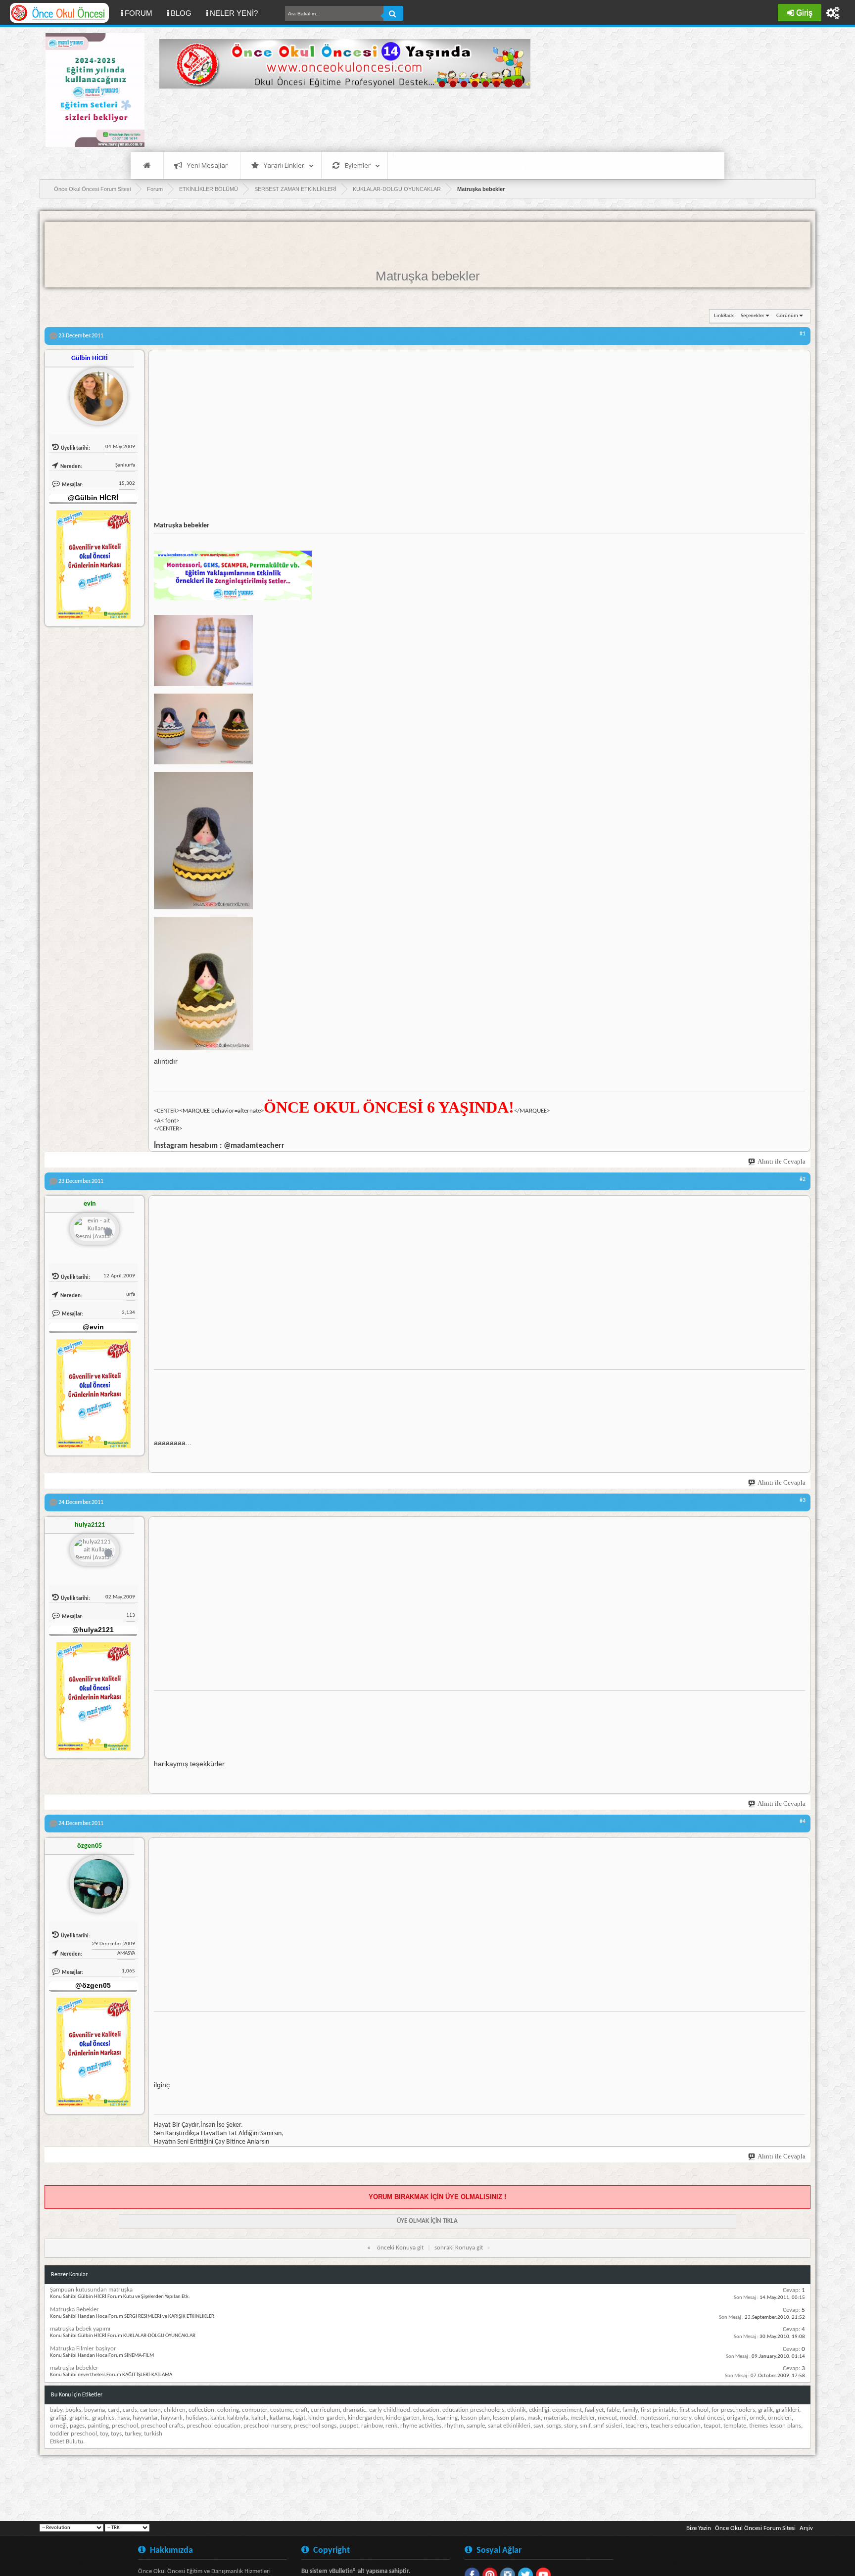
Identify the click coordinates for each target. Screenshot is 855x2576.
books (73, 2410)
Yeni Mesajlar (207, 165)
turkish (153, 2434)
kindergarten (403, 2418)
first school (694, 2410)
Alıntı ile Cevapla (782, 1161)
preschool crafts (162, 2426)
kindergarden (365, 2418)
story (570, 2426)
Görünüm (787, 316)
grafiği (58, 2418)
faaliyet (594, 2410)
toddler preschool (73, 2434)
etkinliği (539, 2410)
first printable (659, 2410)
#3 (803, 1500)
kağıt (299, 2418)
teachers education (676, 2426)
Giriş (804, 13)
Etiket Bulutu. (67, 2442)
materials (556, 2418)
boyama (95, 2410)
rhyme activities (421, 2426)
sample (476, 2426)
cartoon (150, 2410)
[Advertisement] (339, 119)
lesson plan (475, 2418)
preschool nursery (267, 2426)
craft (302, 2410)
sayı (538, 2426)
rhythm (454, 2426)
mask (534, 2418)
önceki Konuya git (400, 2248)
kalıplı (259, 2418)
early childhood (390, 2410)
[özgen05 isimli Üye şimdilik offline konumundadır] (95, 1880)
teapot (712, 2426)
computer (255, 2410)
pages (77, 2426)
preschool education (214, 2426)
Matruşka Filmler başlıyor (83, 2349)
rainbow (372, 2426)
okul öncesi (709, 2418)
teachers (637, 2426)
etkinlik (517, 2410)
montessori (654, 2418)
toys (116, 2434)
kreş (428, 2418)
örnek (757, 2418)
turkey (133, 2434)
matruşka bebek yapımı (80, 2329)
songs (554, 2426)
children (175, 2410)
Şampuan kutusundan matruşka (91, 2290)
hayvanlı (172, 2418)
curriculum (325, 2410)
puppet (349, 2426)
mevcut (607, 2418)
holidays (196, 2418)
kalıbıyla (238, 2418)
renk (391, 2426)
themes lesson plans (775, 2426)
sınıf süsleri (608, 2426)
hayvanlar (145, 2418)
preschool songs (315, 2426)
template (735, 2426)
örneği (58, 2426)
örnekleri (780, 2418)
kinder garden (327, 2418)
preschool (125, 2426)
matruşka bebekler (74, 2368)
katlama (280, 2418)
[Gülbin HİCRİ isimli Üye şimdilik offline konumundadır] (95, 392)
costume (281, 2410)
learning (447, 2418)
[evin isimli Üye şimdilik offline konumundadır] (95, 1230)
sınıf (585, 2426)
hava (123, 2418)
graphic (79, 2418)
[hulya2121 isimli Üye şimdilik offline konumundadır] (95, 1551)
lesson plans (509, 2418)
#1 (803, 334)
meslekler (583, 2418)
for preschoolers (733, 2410)
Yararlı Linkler (284, 165)
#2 (803, 1179)
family (630, 2410)
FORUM (142, 13)
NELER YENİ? (234, 13)
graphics (103, 2418)
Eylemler (358, 165)
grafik (765, 2410)
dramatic (355, 2410)
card (114, 2410)
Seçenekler (753, 316)
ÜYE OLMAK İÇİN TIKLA (427, 2221)
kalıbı (217, 2418)
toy (104, 2434)
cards (130, 2410)
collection (201, 2410)
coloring (228, 2410)
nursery (681, 2418)
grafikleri (787, 2410)
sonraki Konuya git (459, 2248)
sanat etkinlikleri (509, 2426)
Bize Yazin (699, 2528)
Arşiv (806, 2528)
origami (737, 2418)
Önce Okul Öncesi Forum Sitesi (755, 2528)
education (426, 2410)
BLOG (181, 13)
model (628, 2418)
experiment (567, 2410)
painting (98, 2426)
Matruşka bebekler (428, 276)
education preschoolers (473, 2410)
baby (56, 2410)
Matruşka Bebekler (74, 2310)
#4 (803, 1822)
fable (613, 2410)
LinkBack (724, 316)
